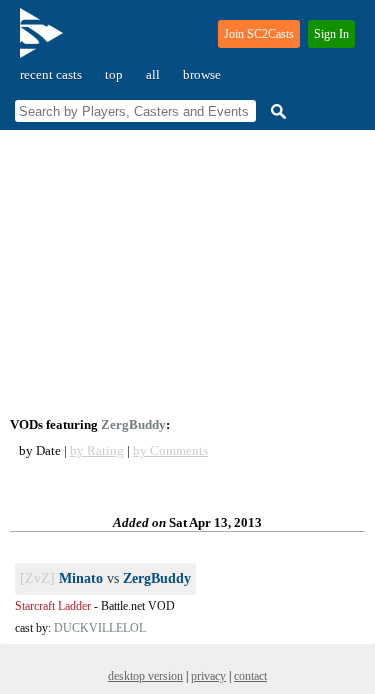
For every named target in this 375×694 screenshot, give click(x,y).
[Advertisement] (187, 273)
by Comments (170, 450)
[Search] (276, 111)
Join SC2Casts (259, 34)
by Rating (97, 450)
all (153, 74)
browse (202, 74)
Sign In (331, 34)
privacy (208, 676)
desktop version (145, 676)
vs (105, 578)
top (114, 74)
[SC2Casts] (44, 41)
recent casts (51, 74)
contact (250, 676)
